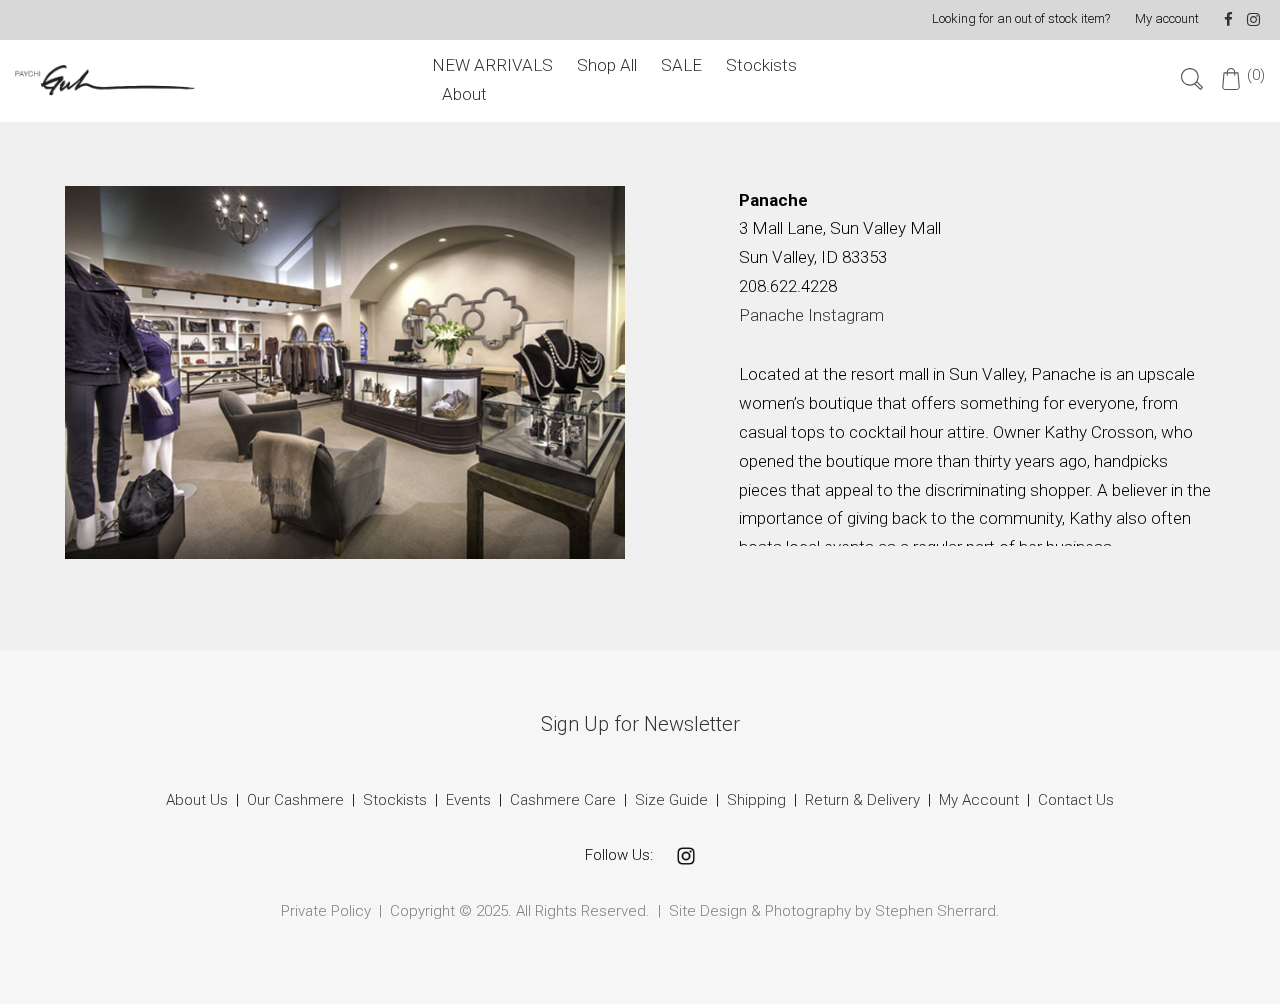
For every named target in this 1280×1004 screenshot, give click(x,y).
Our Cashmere (295, 800)
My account (1167, 18)
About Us (197, 800)
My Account (979, 800)
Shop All (607, 65)
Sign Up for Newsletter (640, 724)
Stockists (761, 65)
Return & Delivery (864, 800)
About (464, 94)
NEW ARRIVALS (492, 65)
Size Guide (671, 800)
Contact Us (1076, 800)
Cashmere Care (563, 800)
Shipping (756, 800)
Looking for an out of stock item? (1021, 18)
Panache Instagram (811, 315)
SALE (681, 65)
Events (468, 800)
